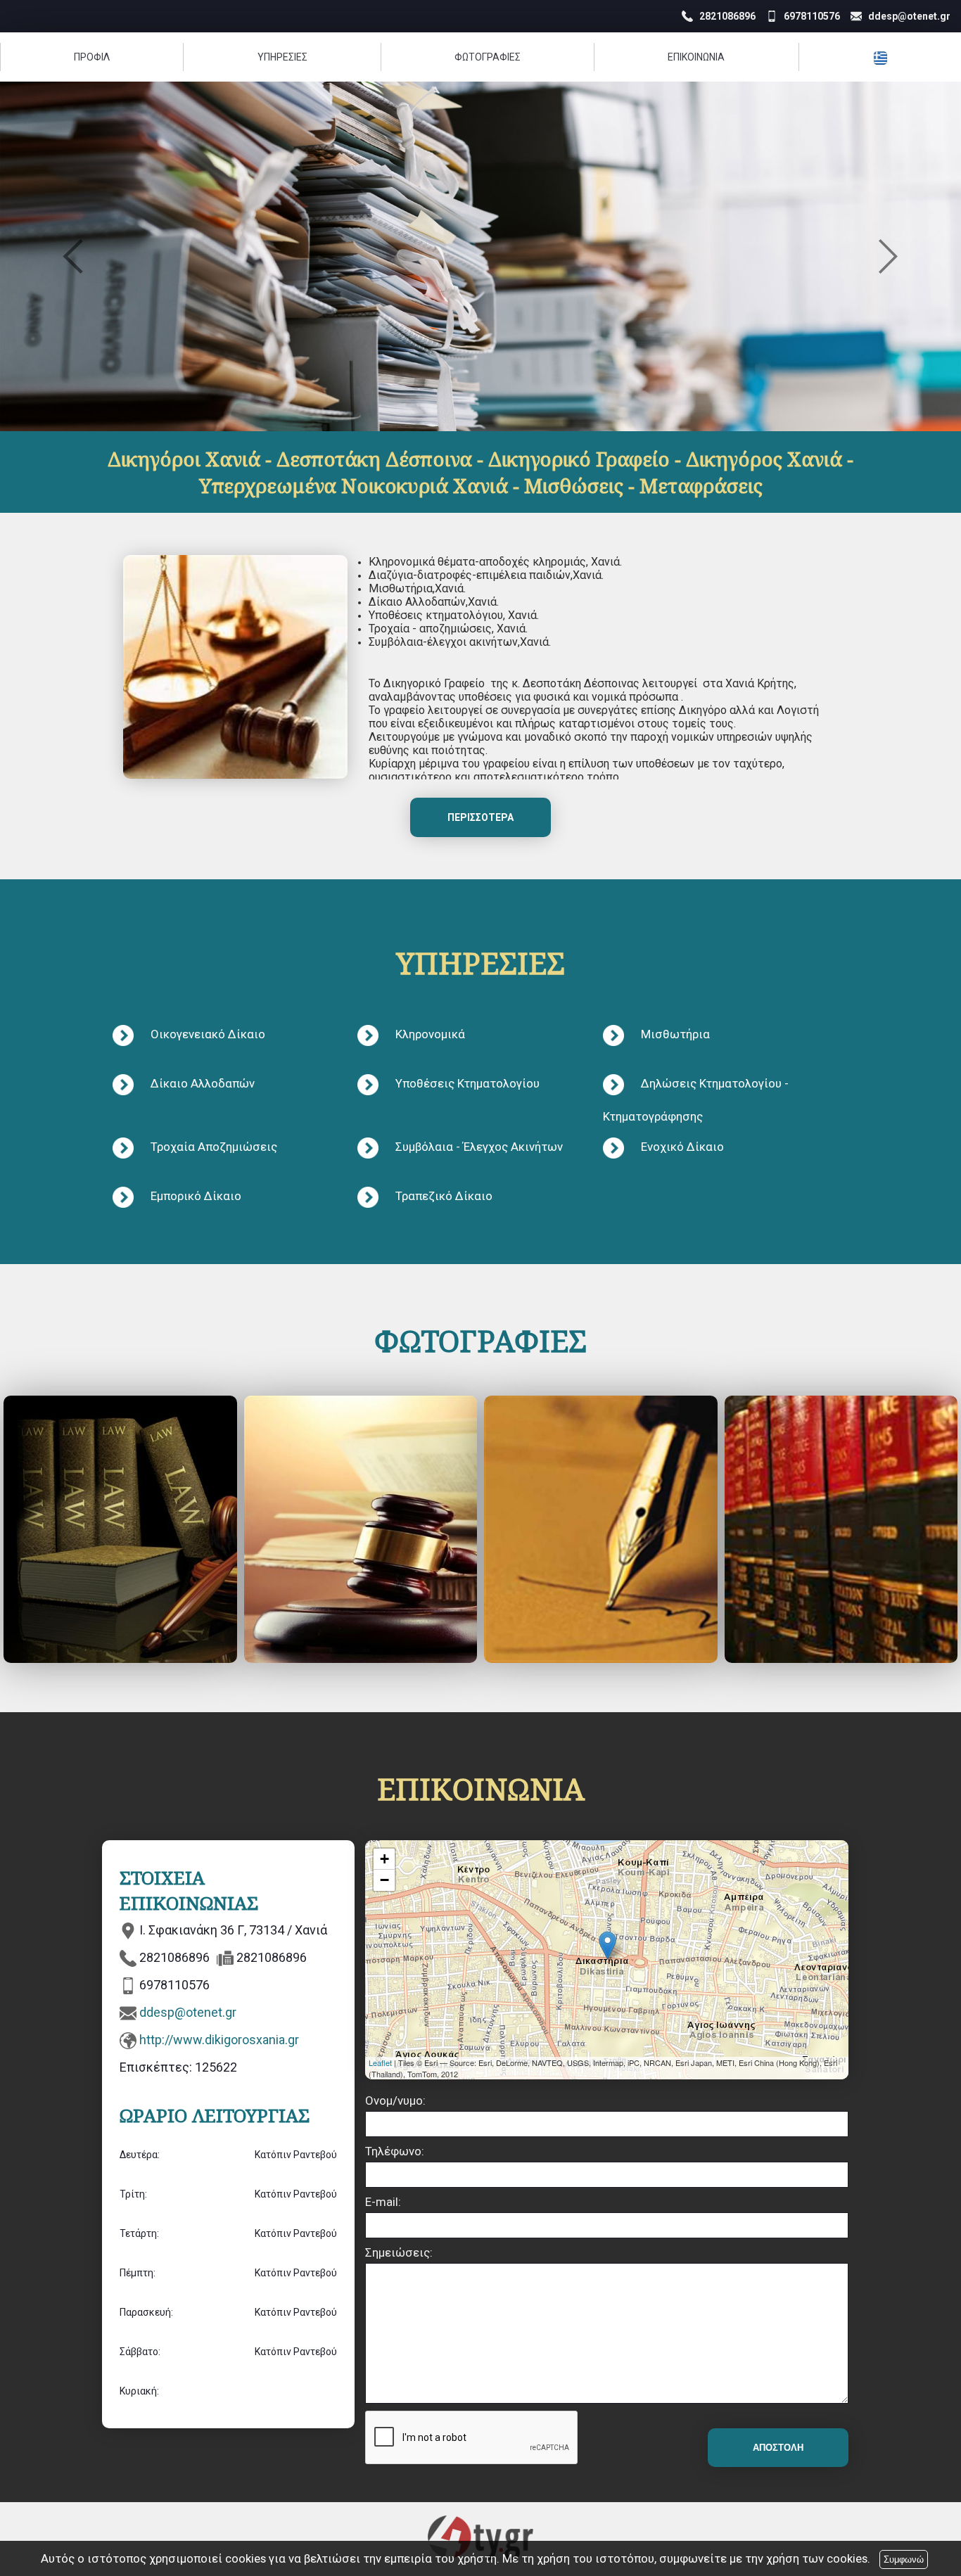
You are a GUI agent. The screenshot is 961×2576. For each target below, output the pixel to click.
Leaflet (380, 2062)
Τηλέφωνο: (395, 2151)
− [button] (384, 1880)
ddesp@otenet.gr (188, 2012)
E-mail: (383, 2202)
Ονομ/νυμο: (395, 2100)
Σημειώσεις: (399, 2252)
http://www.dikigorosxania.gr (219, 2040)
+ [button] (384, 1859)
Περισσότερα (480, 817)
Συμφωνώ (904, 2559)
